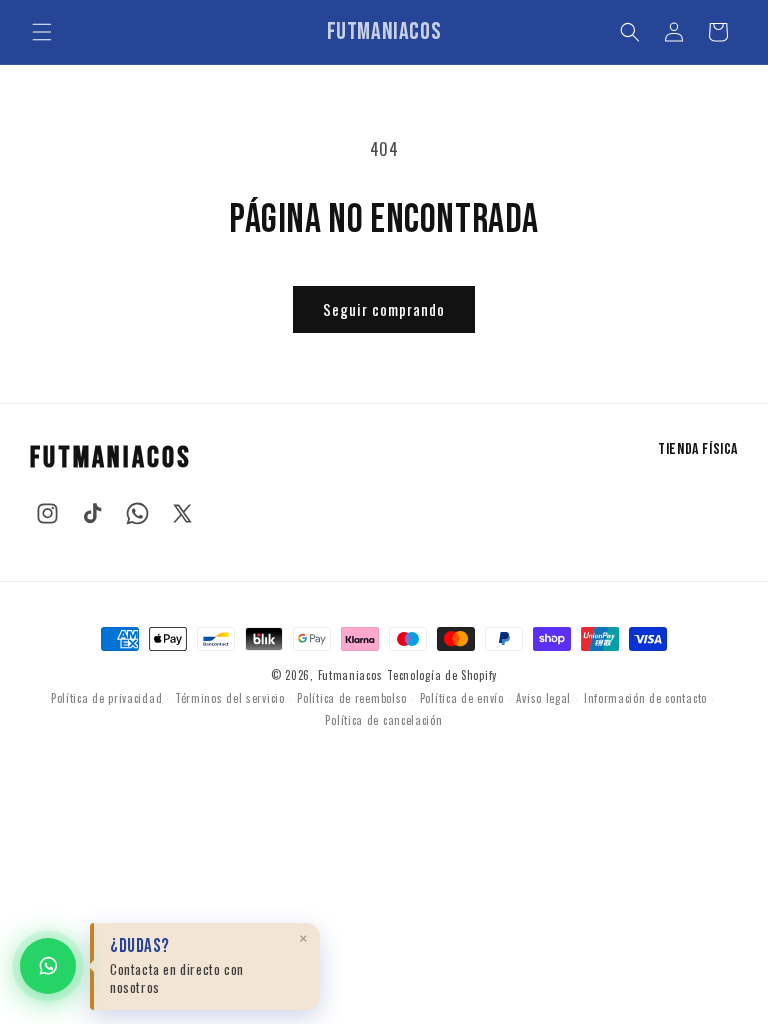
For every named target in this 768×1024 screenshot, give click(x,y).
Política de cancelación (383, 720)
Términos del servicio (230, 698)
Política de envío (462, 698)
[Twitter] (182, 513)
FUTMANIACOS (111, 458)
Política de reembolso (352, 698)
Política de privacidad (106, 698)
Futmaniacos (350, 675)
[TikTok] (92, 513)
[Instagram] (47, 513)
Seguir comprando (384, 309)
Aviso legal (543, 698)
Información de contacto (645, 698)
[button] (42, 32)
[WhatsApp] (137, 513)
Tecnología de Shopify (442, 675)
